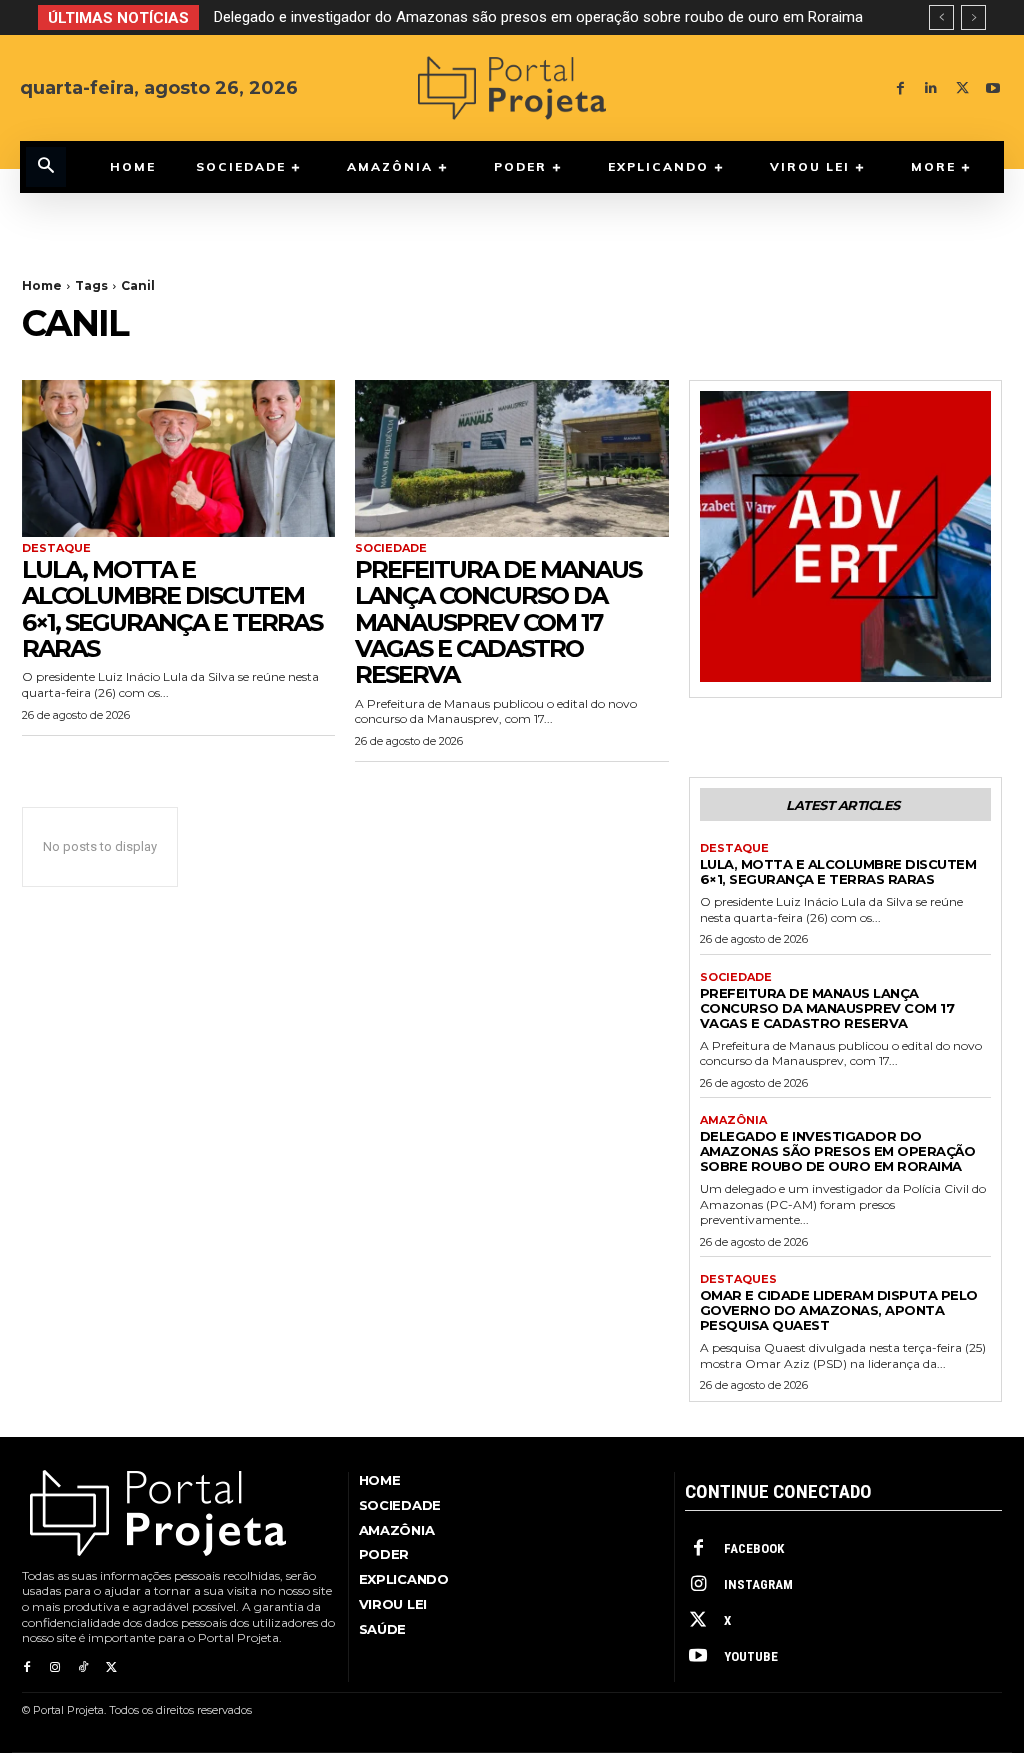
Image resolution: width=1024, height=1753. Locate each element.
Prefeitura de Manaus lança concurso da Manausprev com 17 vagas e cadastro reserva (498, 622)
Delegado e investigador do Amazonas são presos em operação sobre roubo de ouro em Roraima (838, 1151)
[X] (962, 88)
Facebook (754, 1548)
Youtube (751, 1656)
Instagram (758, 1584)
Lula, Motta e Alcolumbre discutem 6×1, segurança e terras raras (172, 609)
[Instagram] (55, 1668)
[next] (973, 17)
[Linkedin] (931, 88)
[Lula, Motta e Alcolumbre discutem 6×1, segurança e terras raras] (178, 458)
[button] (46, 167)
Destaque (56, 548)
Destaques (738, 1279)
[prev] (941, 17)
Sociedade (391, 548)
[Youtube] (993, 88)
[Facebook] (900, 88)
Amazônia (733, 1120)
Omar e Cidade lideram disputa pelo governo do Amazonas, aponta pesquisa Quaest (511, 17)
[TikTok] (83, 1668)
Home (42, 285)
